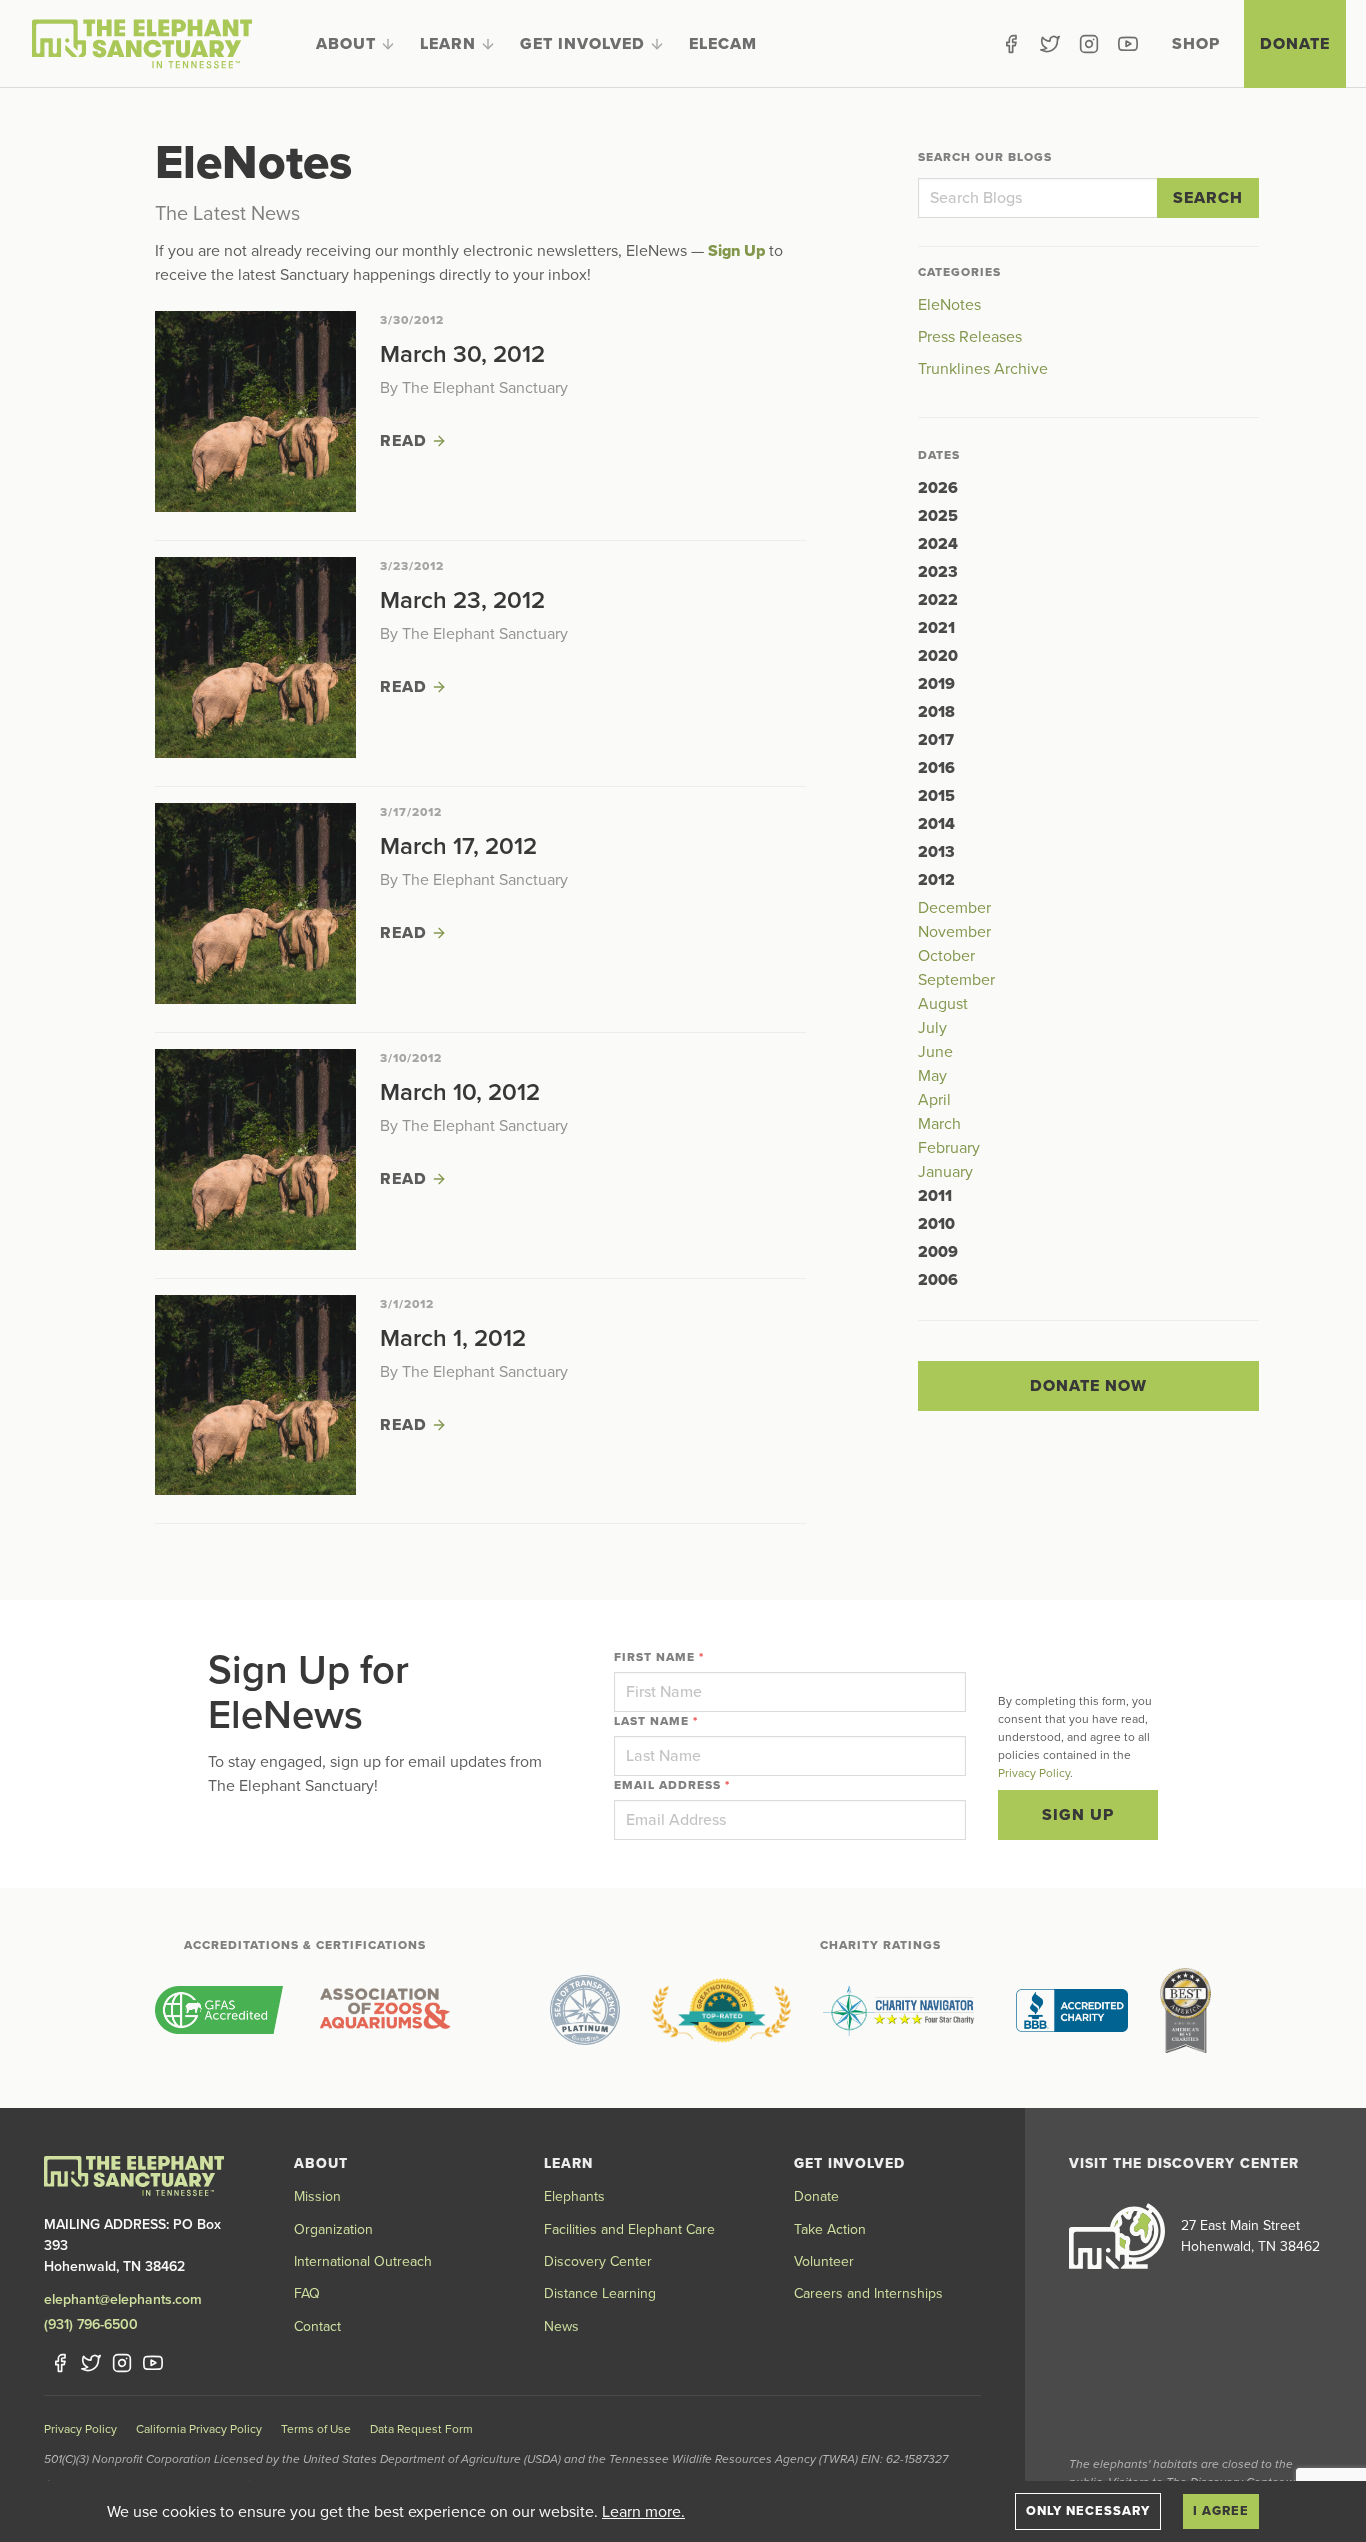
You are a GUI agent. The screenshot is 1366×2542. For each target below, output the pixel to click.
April (934, 1100)
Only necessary (1088, 2511)
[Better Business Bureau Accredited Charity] (1072, 2010)
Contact (317, 2326)
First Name (659, 1657)
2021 (936, 628)
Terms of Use (316, 2429)
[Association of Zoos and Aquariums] (384, 2010)
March (939, 1124)
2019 (936, 684)
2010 (936, 1224)
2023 (938, 572)
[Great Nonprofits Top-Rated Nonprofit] (721, 2010)
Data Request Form (421, 2429)
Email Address (672, 1785)
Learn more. (643, 2512)
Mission (317, 2196)
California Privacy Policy (199, 2429)
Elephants (574, 2196)
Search (1208, 198)
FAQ (307, 2293)
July (932, 1028)
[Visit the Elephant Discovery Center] (1117, 2236)
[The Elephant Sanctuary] (142, 44)
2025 (938, 516)
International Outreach (363, 2261)
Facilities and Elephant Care (629, 2229)
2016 (936, 768)
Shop (1196, 44)
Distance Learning (600, 2293)
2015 (936, 796)
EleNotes (949, 305)
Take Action (830, 2229)
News (561, 2326)
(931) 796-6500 (91, 2324)
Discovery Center (598, 2261)
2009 (938, 1252)
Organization (333, 2229)
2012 (936, 880)
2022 (938, 600)
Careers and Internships (868, 2293)
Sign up (1078, 1815)
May (932, 1076)
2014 (936, 824)
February (949, 1148)
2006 (938, 1280)
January (945, 1172)
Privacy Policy (1034, 1773)
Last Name (656, 1721)
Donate (1295, 44)
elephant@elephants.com (123, 2299)
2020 (938, 656)
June (935, 1052)
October (946, 956)
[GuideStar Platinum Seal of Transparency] (585, 2010)
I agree (1221, 2511)
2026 (938, 488)
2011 (935, 1196)
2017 (936, 740)
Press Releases (970, 337)
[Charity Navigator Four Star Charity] (903, 2010)
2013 (936, 852)
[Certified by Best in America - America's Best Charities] (1185, 2010)
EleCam (723, 44)
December (954, 908)
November (954, 932)
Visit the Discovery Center (1184, 2163)
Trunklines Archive (983, 369)
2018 (936, 712)
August (943, 1004)
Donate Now (1088, 1386)
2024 (938, 544)
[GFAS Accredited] (219, 2010)
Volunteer (824, 2261)
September (956, 980)
